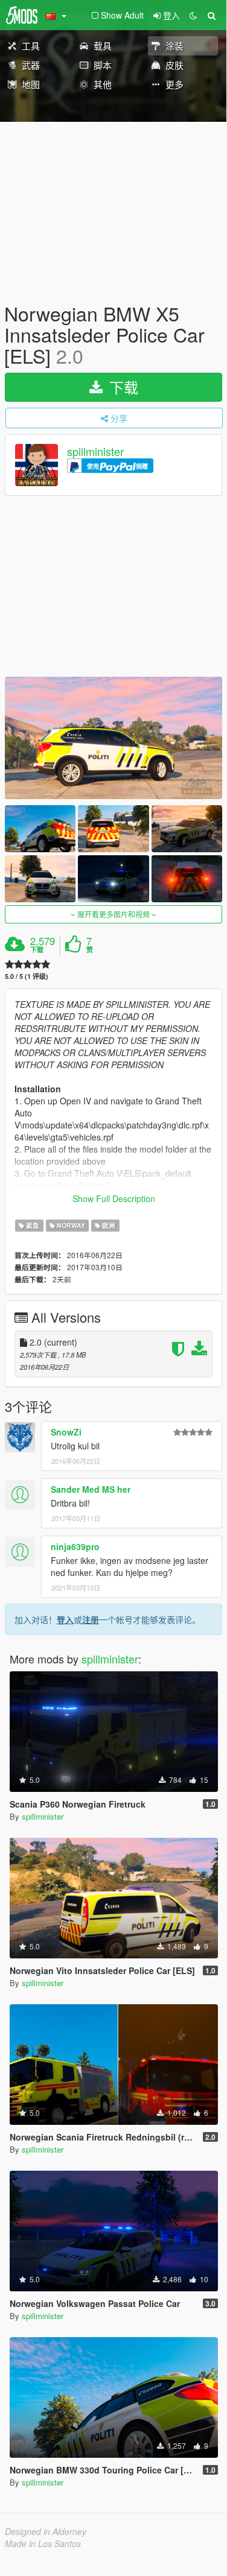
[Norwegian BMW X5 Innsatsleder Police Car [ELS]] (113, 738)
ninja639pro (75, 1546)
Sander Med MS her (91, 1489)
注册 (91, 1619)
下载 (122, 387)
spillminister (95, 451)
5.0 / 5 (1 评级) (27, 976)
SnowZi (66, 1432)
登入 (65, 1619)
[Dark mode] (193, 15)
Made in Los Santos (43, 2543)
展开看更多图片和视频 (113, 914)
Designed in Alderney (46, 2531)
